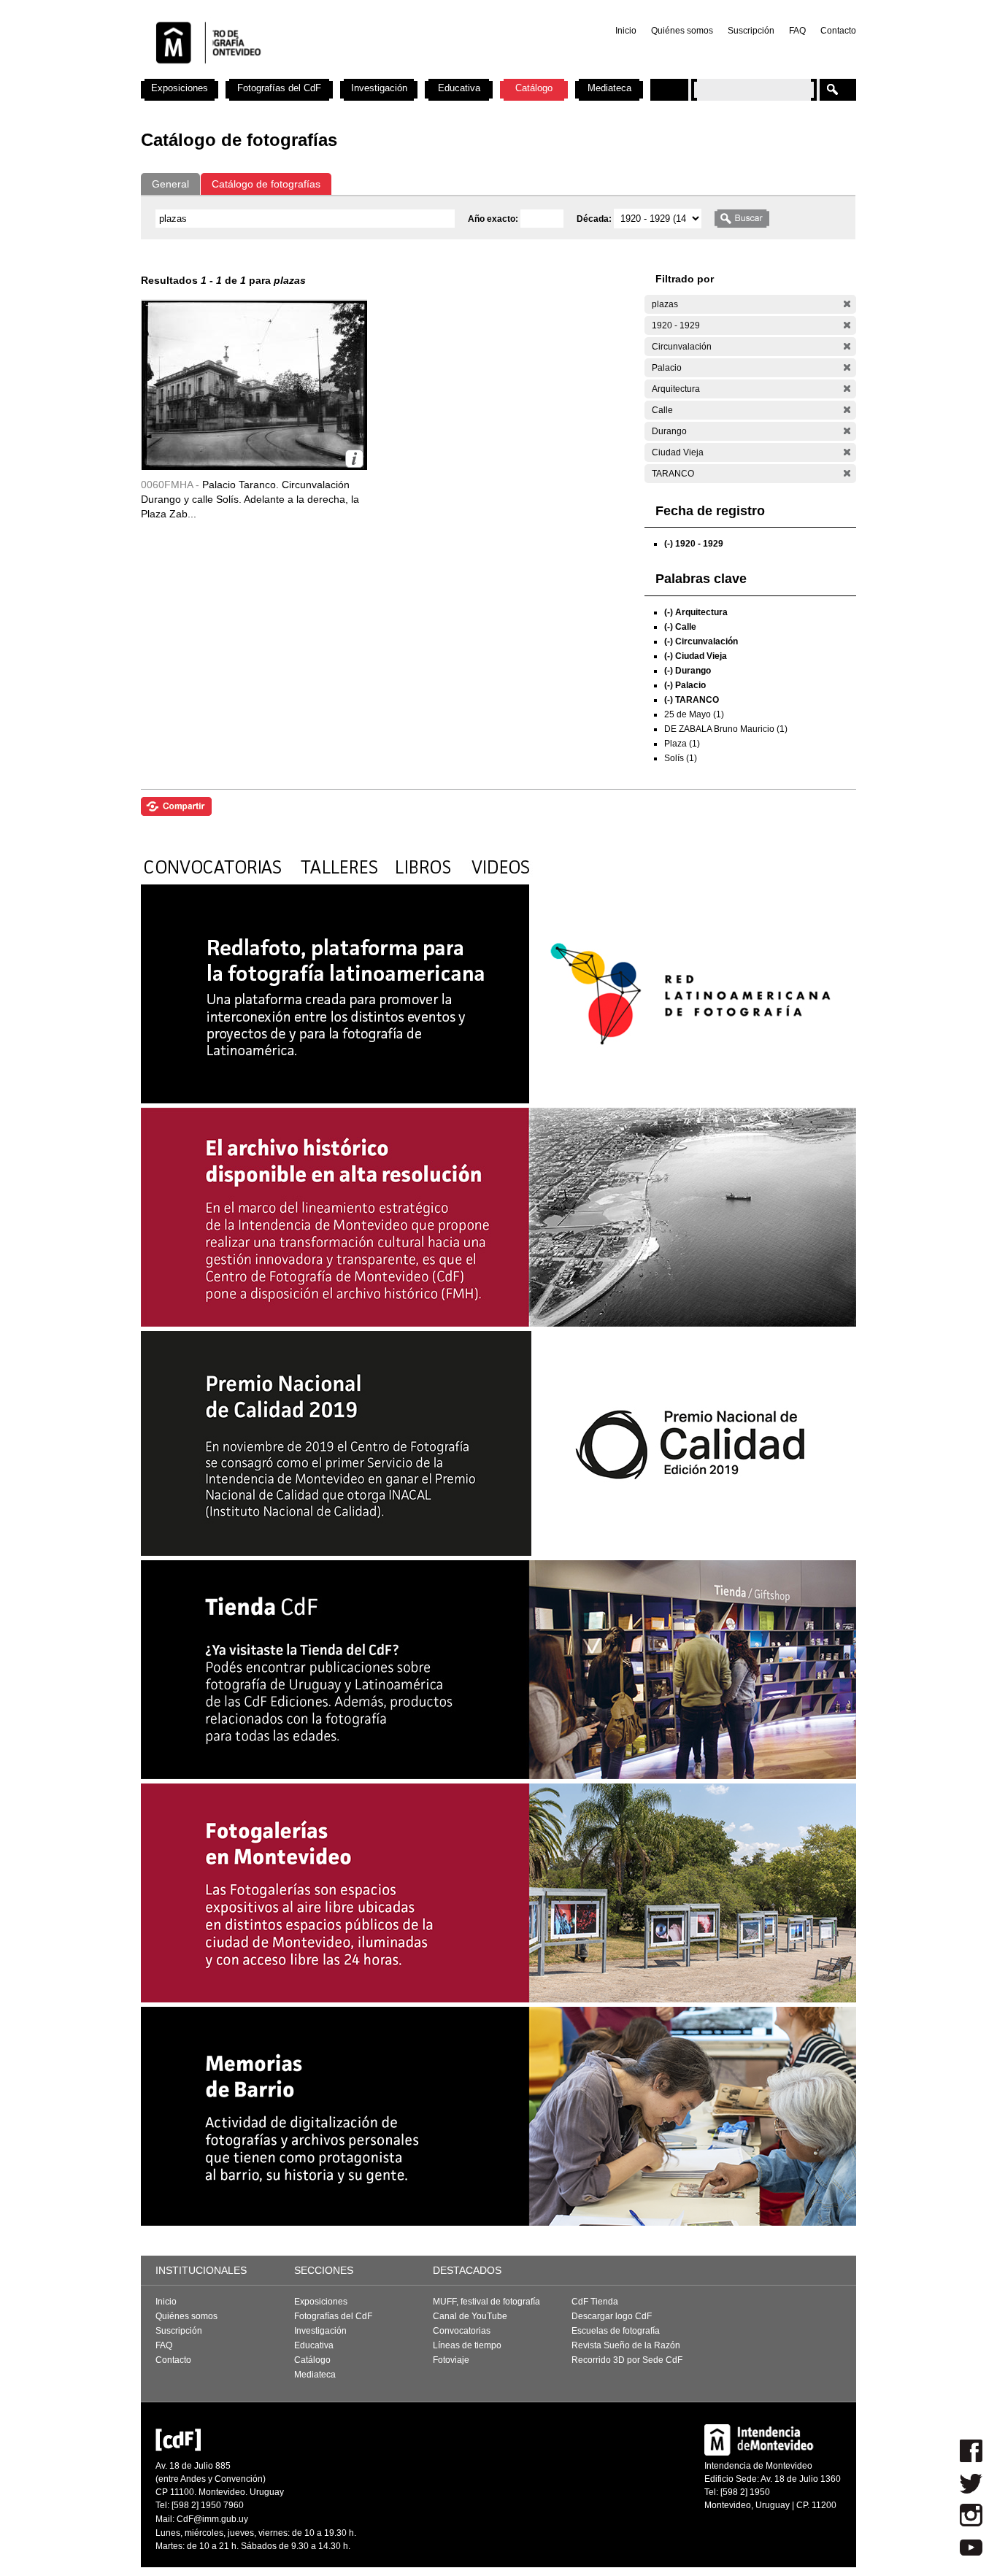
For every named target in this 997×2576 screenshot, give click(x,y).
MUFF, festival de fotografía (486, 2302)
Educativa (459, 88)
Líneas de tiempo (467, 2345)
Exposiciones (180, 88)
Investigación (379, 88)
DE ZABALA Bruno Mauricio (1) (726, 729)
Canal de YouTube (470, 2316)
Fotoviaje (451, 2360)
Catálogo (534, 88)
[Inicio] (333, 73)
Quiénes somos (682, 31)
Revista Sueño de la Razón (626, 2345)
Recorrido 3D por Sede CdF (627, 2360)
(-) (847, 304)
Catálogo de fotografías (266, 184)
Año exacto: (494, 219)
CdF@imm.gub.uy (212, 2519)
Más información (354, 459)
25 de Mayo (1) (694, 714)
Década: (595, 219)
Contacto (838, 31)
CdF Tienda (595, 2302)
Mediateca (609, 88)
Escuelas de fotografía (616, 2331)
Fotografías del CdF (279, 88)
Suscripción (751, 31)
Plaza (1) (682, 744)
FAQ (797, 31)
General (170, 184)
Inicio (626, 31)
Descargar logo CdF (612, 2316)
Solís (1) (681, 758)
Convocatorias (462, 2331)
